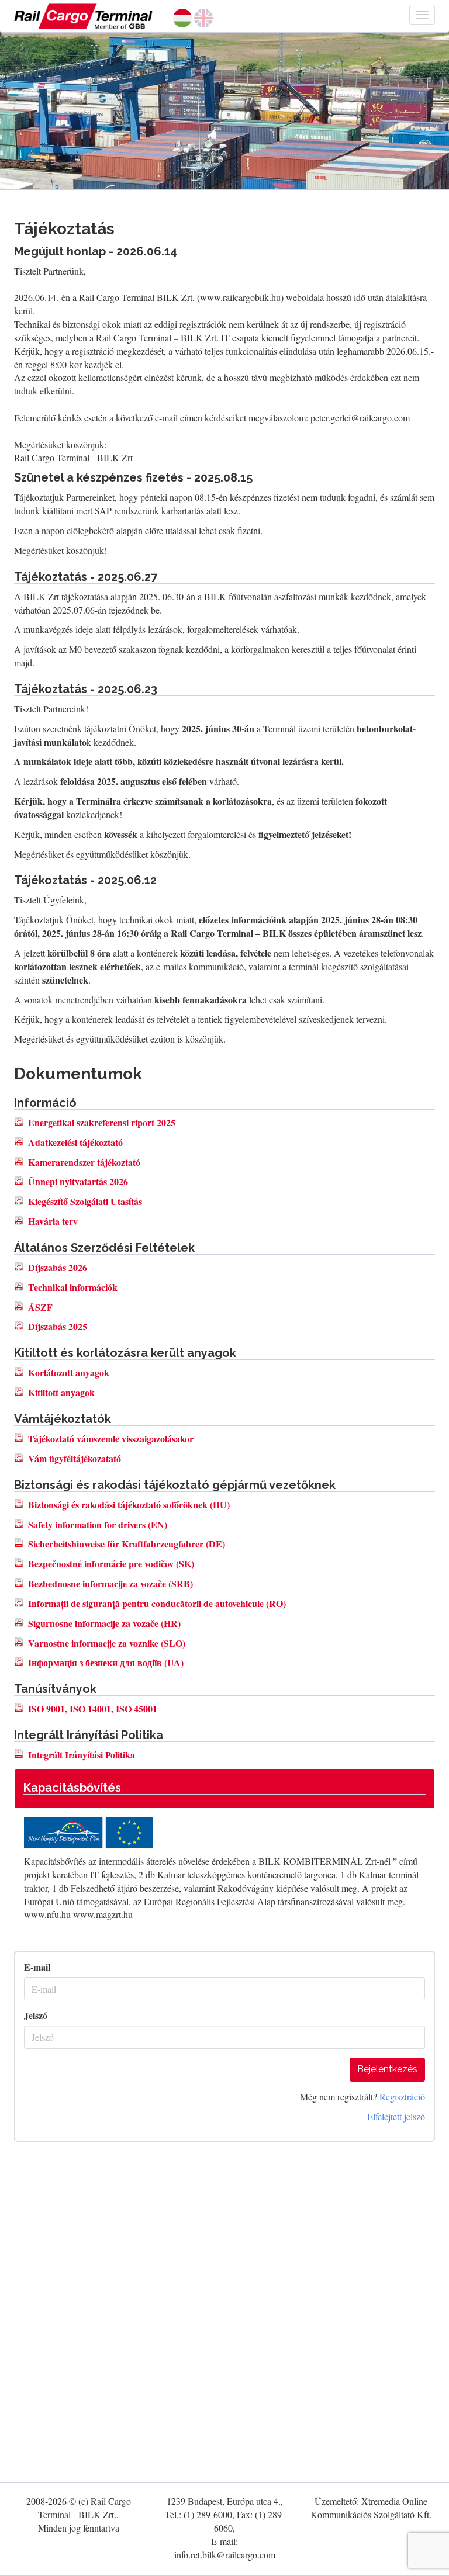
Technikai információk (73, 1287)
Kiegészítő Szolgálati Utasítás (85, 1201)
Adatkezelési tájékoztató (75, 1142)
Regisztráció (402, 2097)
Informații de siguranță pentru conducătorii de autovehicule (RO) (157, 1603)
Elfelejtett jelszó (396, 2116)
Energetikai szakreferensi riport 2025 (102, 1122)
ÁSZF (40, 1307)
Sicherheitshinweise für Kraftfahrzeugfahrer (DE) (127, 1544)
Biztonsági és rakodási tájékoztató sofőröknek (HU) (129, 1505)
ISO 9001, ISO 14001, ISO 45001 (93, 1708)
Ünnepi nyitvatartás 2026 (78, 1181)
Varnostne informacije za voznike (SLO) (107, 1643)
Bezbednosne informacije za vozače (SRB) (110, 1583)
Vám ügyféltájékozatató (75, 1458)
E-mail (37, 1967)
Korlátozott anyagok (69, 1372)
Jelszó (36, 2016)
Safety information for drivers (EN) (98, 1524)
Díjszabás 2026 (58, 1267)
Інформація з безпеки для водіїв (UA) (106, 1662)
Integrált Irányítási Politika (82, 1755)
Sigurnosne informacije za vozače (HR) (104, 1623)
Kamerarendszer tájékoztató (84, 1162)
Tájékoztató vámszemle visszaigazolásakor (111, 1438)
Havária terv (53, 1221)
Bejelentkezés (387, 2069)
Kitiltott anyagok (61, 1392)
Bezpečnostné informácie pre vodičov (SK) (111, 1564)
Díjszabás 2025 (58, 1326)
